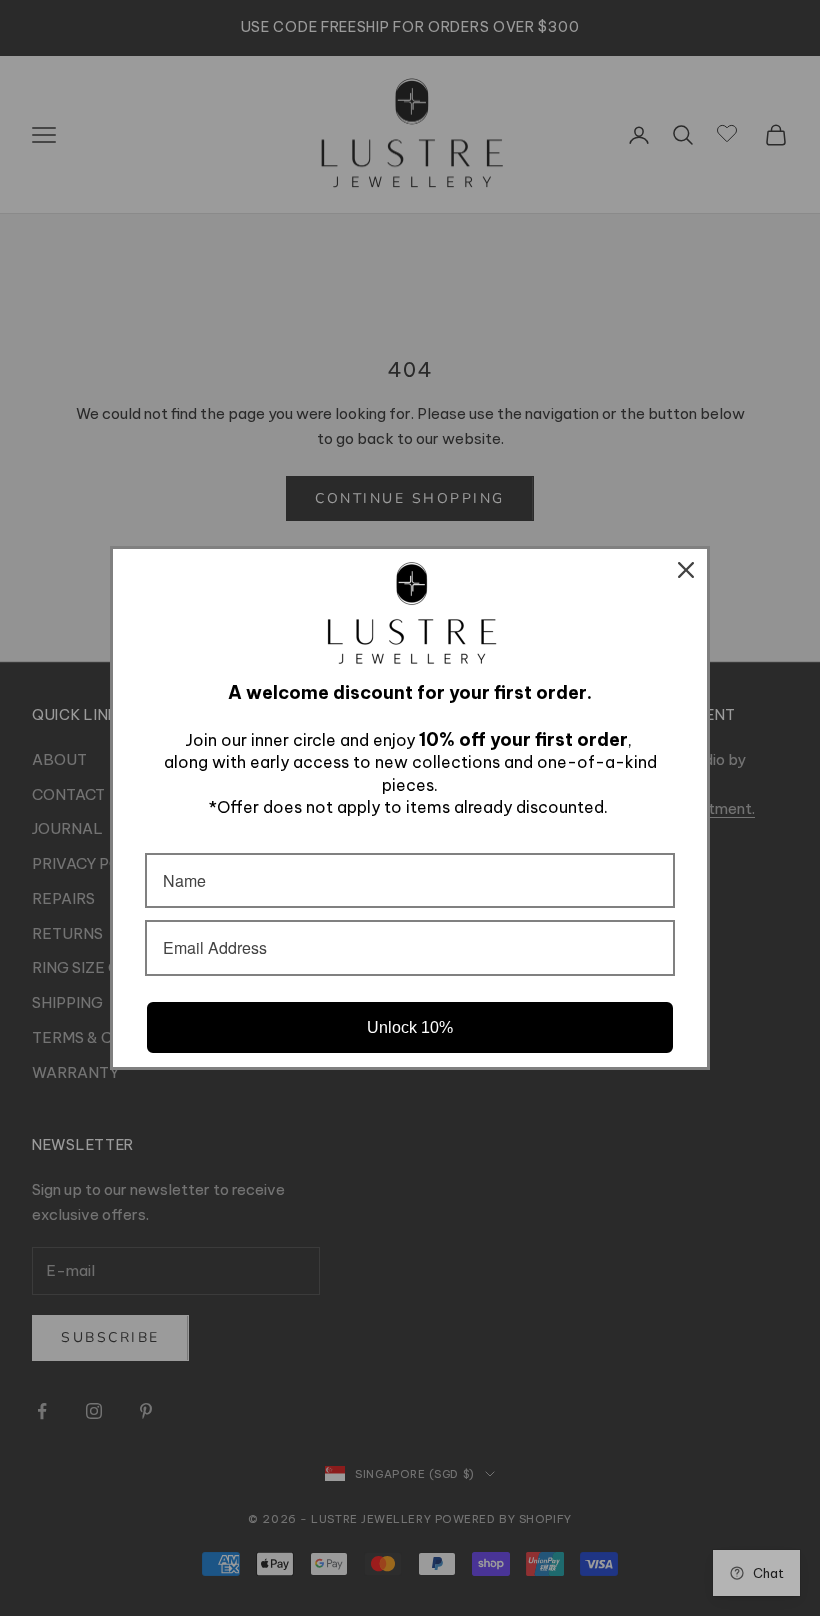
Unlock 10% (410, 1027)
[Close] (686, 570)
